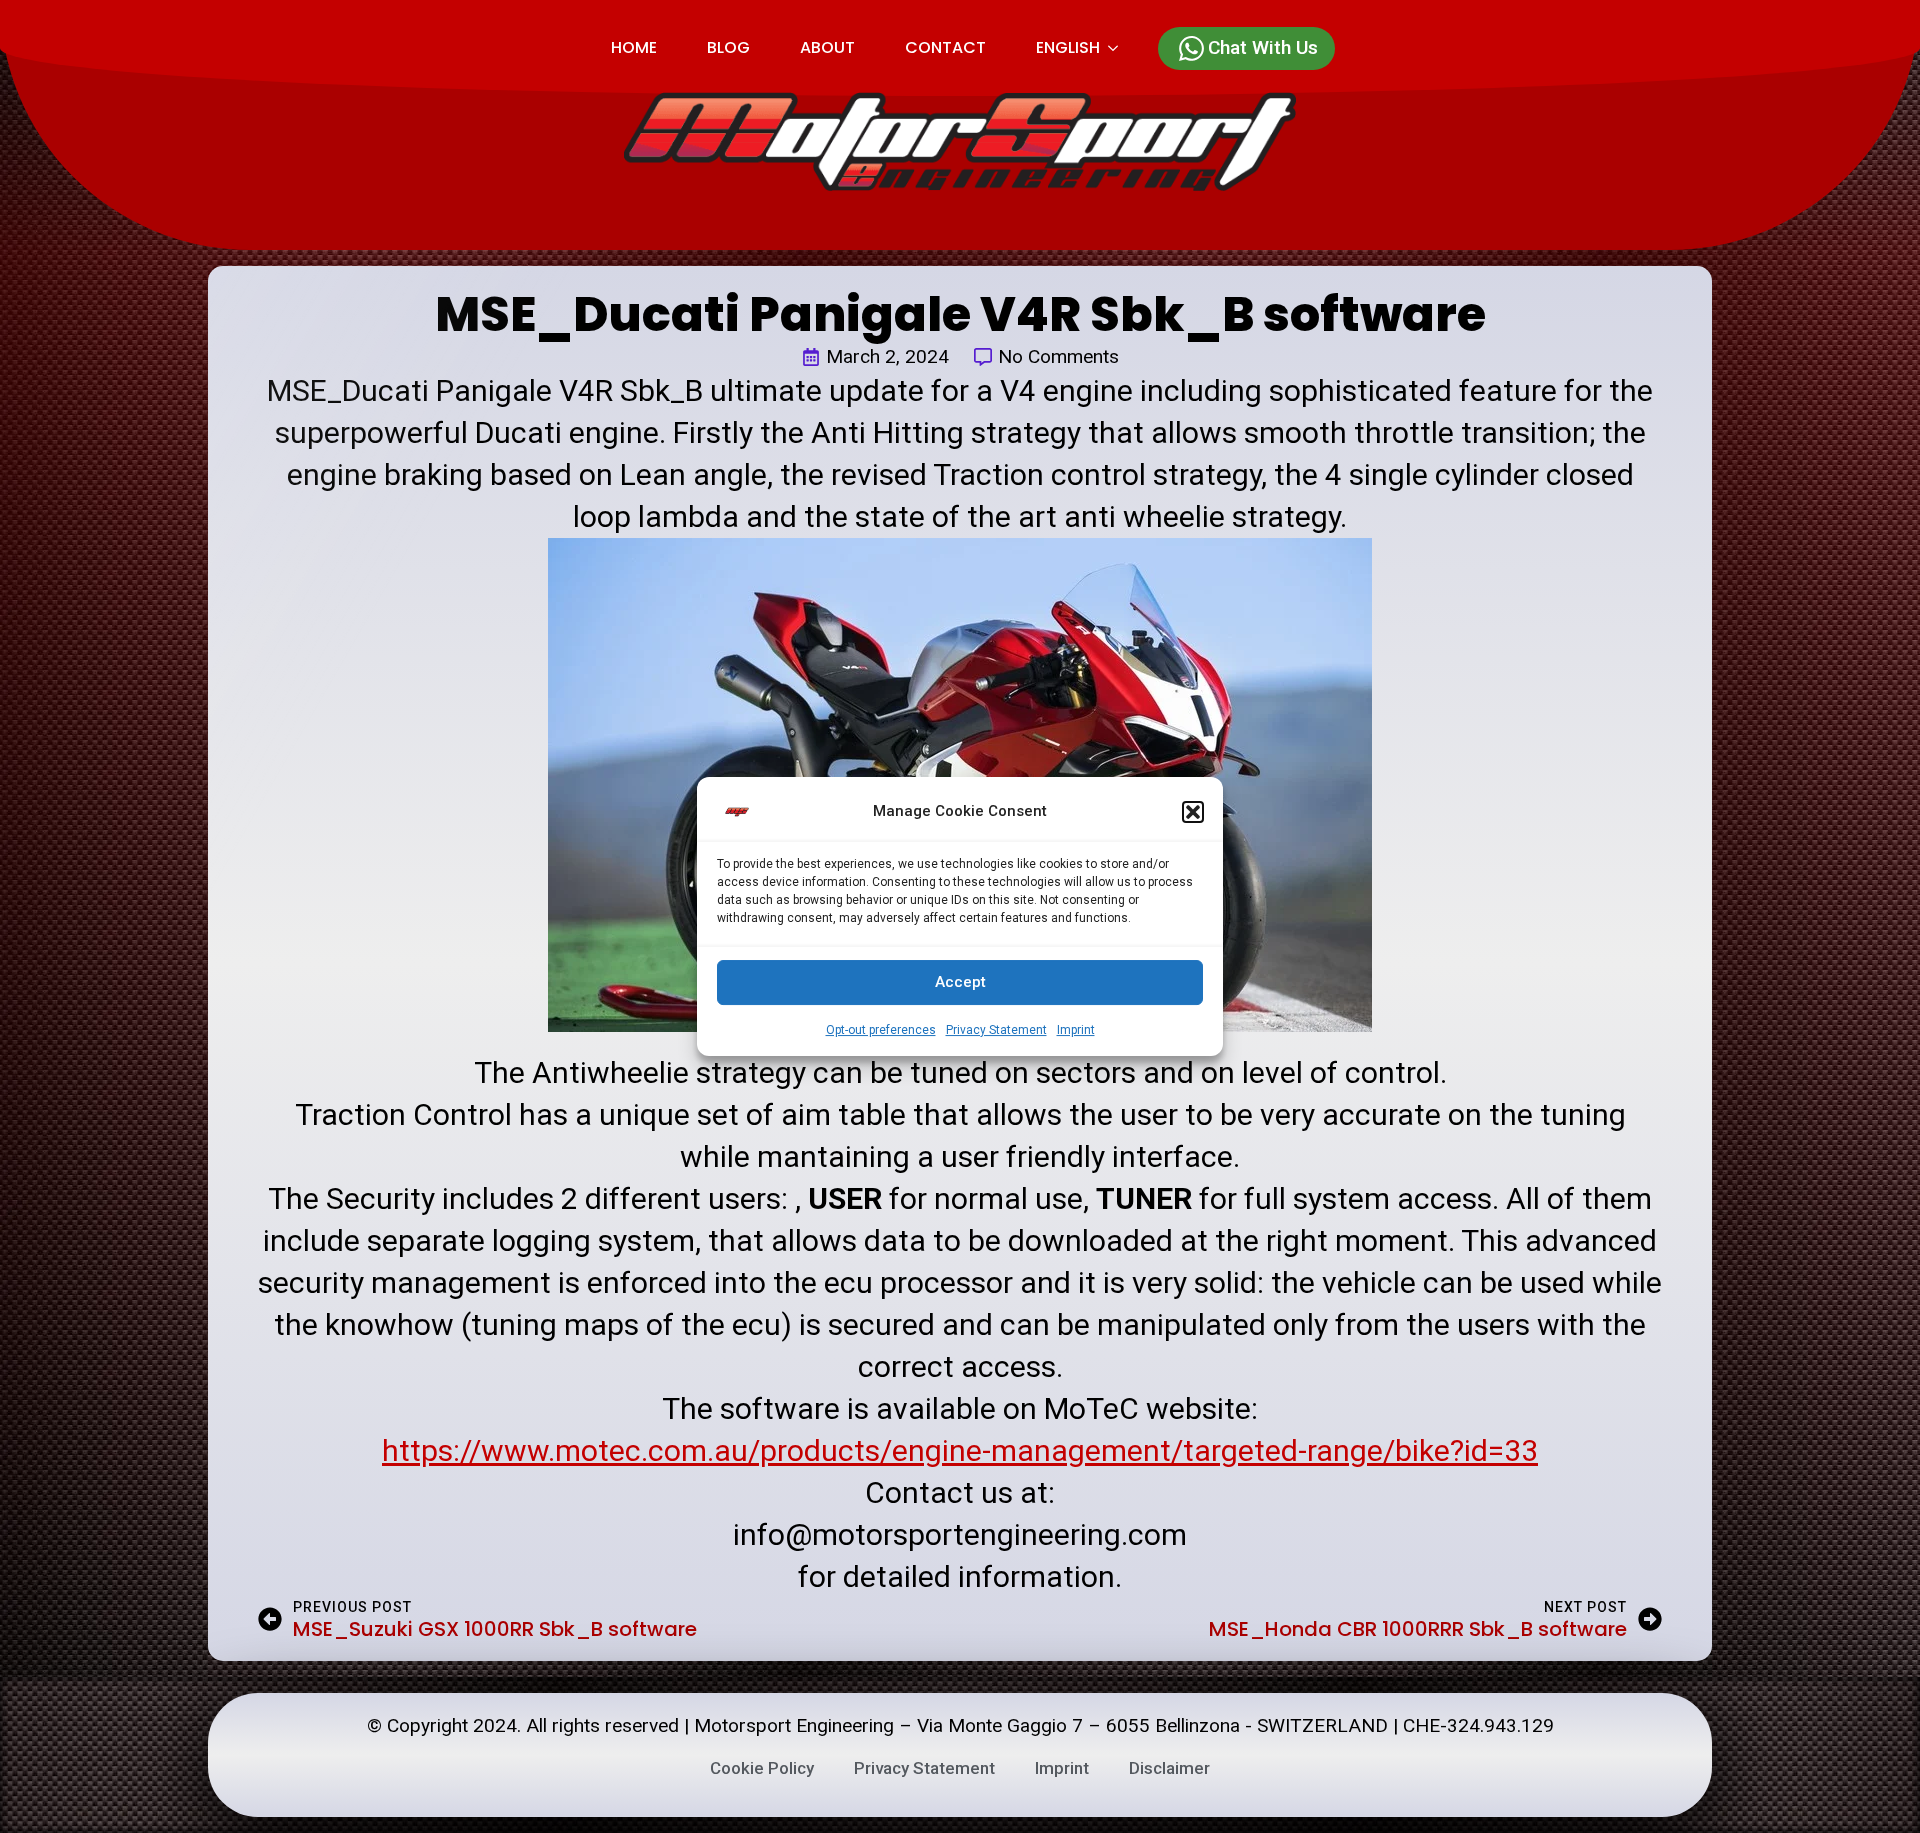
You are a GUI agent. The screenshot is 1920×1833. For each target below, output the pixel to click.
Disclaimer (1169, 1768)
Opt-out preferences (881, 1030)
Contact (945, 47)
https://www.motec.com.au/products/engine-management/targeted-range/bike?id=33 (960, 1450)
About (827, 47)
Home (634, 47)
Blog (728, 47)
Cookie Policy (762, 1768)
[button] (1193, 812)
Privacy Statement (996, 1030)
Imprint (1076, 1030)
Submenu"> (1121, 48)
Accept (960, 982)
